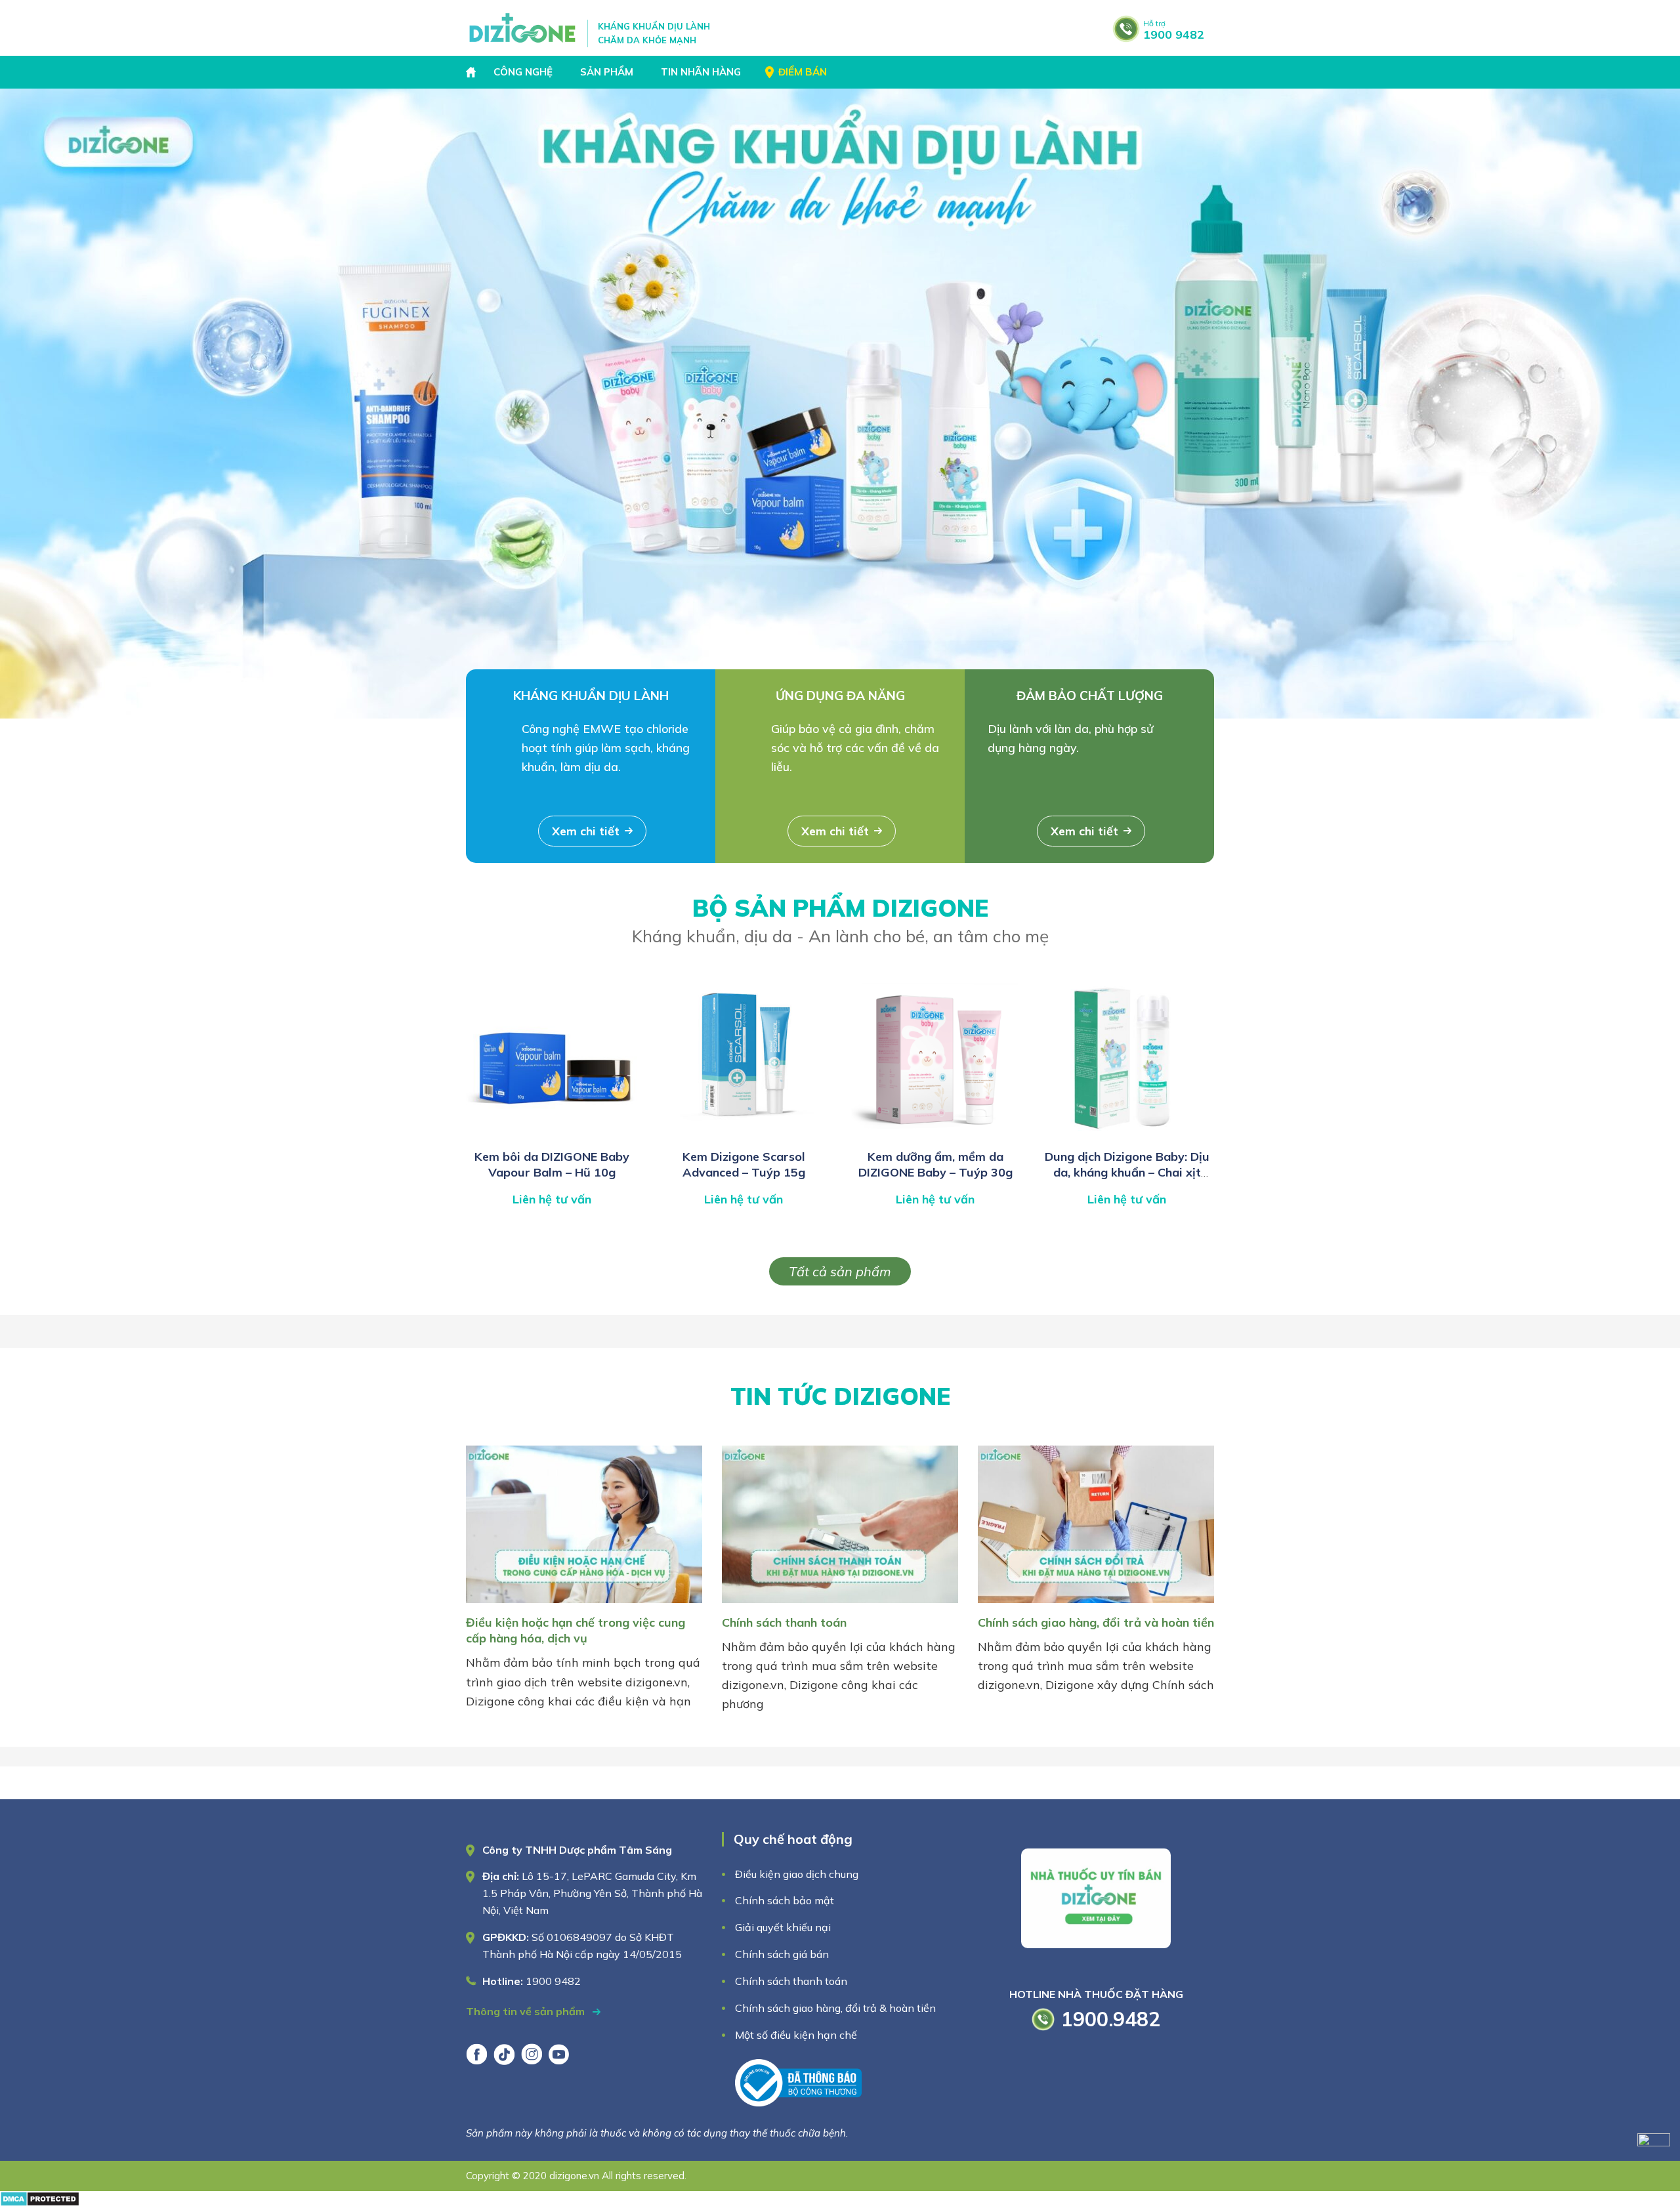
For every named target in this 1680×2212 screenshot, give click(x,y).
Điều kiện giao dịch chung (797, 1874)
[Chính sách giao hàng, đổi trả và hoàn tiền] (1096, 1605)
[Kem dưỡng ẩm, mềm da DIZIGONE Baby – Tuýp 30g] (935, 1135)
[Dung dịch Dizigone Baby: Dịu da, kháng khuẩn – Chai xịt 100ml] (1127, 1135)
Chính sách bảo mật (786, 1900)
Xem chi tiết (586, 831)
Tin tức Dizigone (840, 1396)
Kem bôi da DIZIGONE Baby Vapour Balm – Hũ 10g (552, 1164)
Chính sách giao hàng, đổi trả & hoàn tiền (835, 2008)
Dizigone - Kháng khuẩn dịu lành (523, 28)
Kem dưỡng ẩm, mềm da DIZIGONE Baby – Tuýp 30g (935, 1164)
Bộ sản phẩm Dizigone (840, 920)
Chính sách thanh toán (784, 1622)
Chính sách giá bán (782, 1954)
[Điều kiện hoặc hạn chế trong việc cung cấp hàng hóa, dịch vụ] (584, 1605)
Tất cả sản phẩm (840, 1271)
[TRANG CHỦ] (472, 72)
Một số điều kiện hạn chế (796, 2035)
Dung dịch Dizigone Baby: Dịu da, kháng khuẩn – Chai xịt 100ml (1127, 1173)
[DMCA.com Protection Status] (40, 2202)
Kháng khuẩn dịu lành (591, 696)
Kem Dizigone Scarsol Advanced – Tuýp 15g (744, 1164)
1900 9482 (1174, 30)
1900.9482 (1111, 2019)
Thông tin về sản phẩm (527, 2011)
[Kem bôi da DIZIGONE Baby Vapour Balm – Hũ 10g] (552, 1135)
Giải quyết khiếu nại (783, 1927)
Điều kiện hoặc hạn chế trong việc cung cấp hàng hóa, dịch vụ (576, 1630)
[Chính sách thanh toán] (840, 1605)
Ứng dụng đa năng (840, 696)
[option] (840, 404)
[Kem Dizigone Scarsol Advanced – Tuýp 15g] (744, 1135)
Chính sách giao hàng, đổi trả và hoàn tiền (1096, 1622)
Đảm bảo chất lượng (1090, 696)
